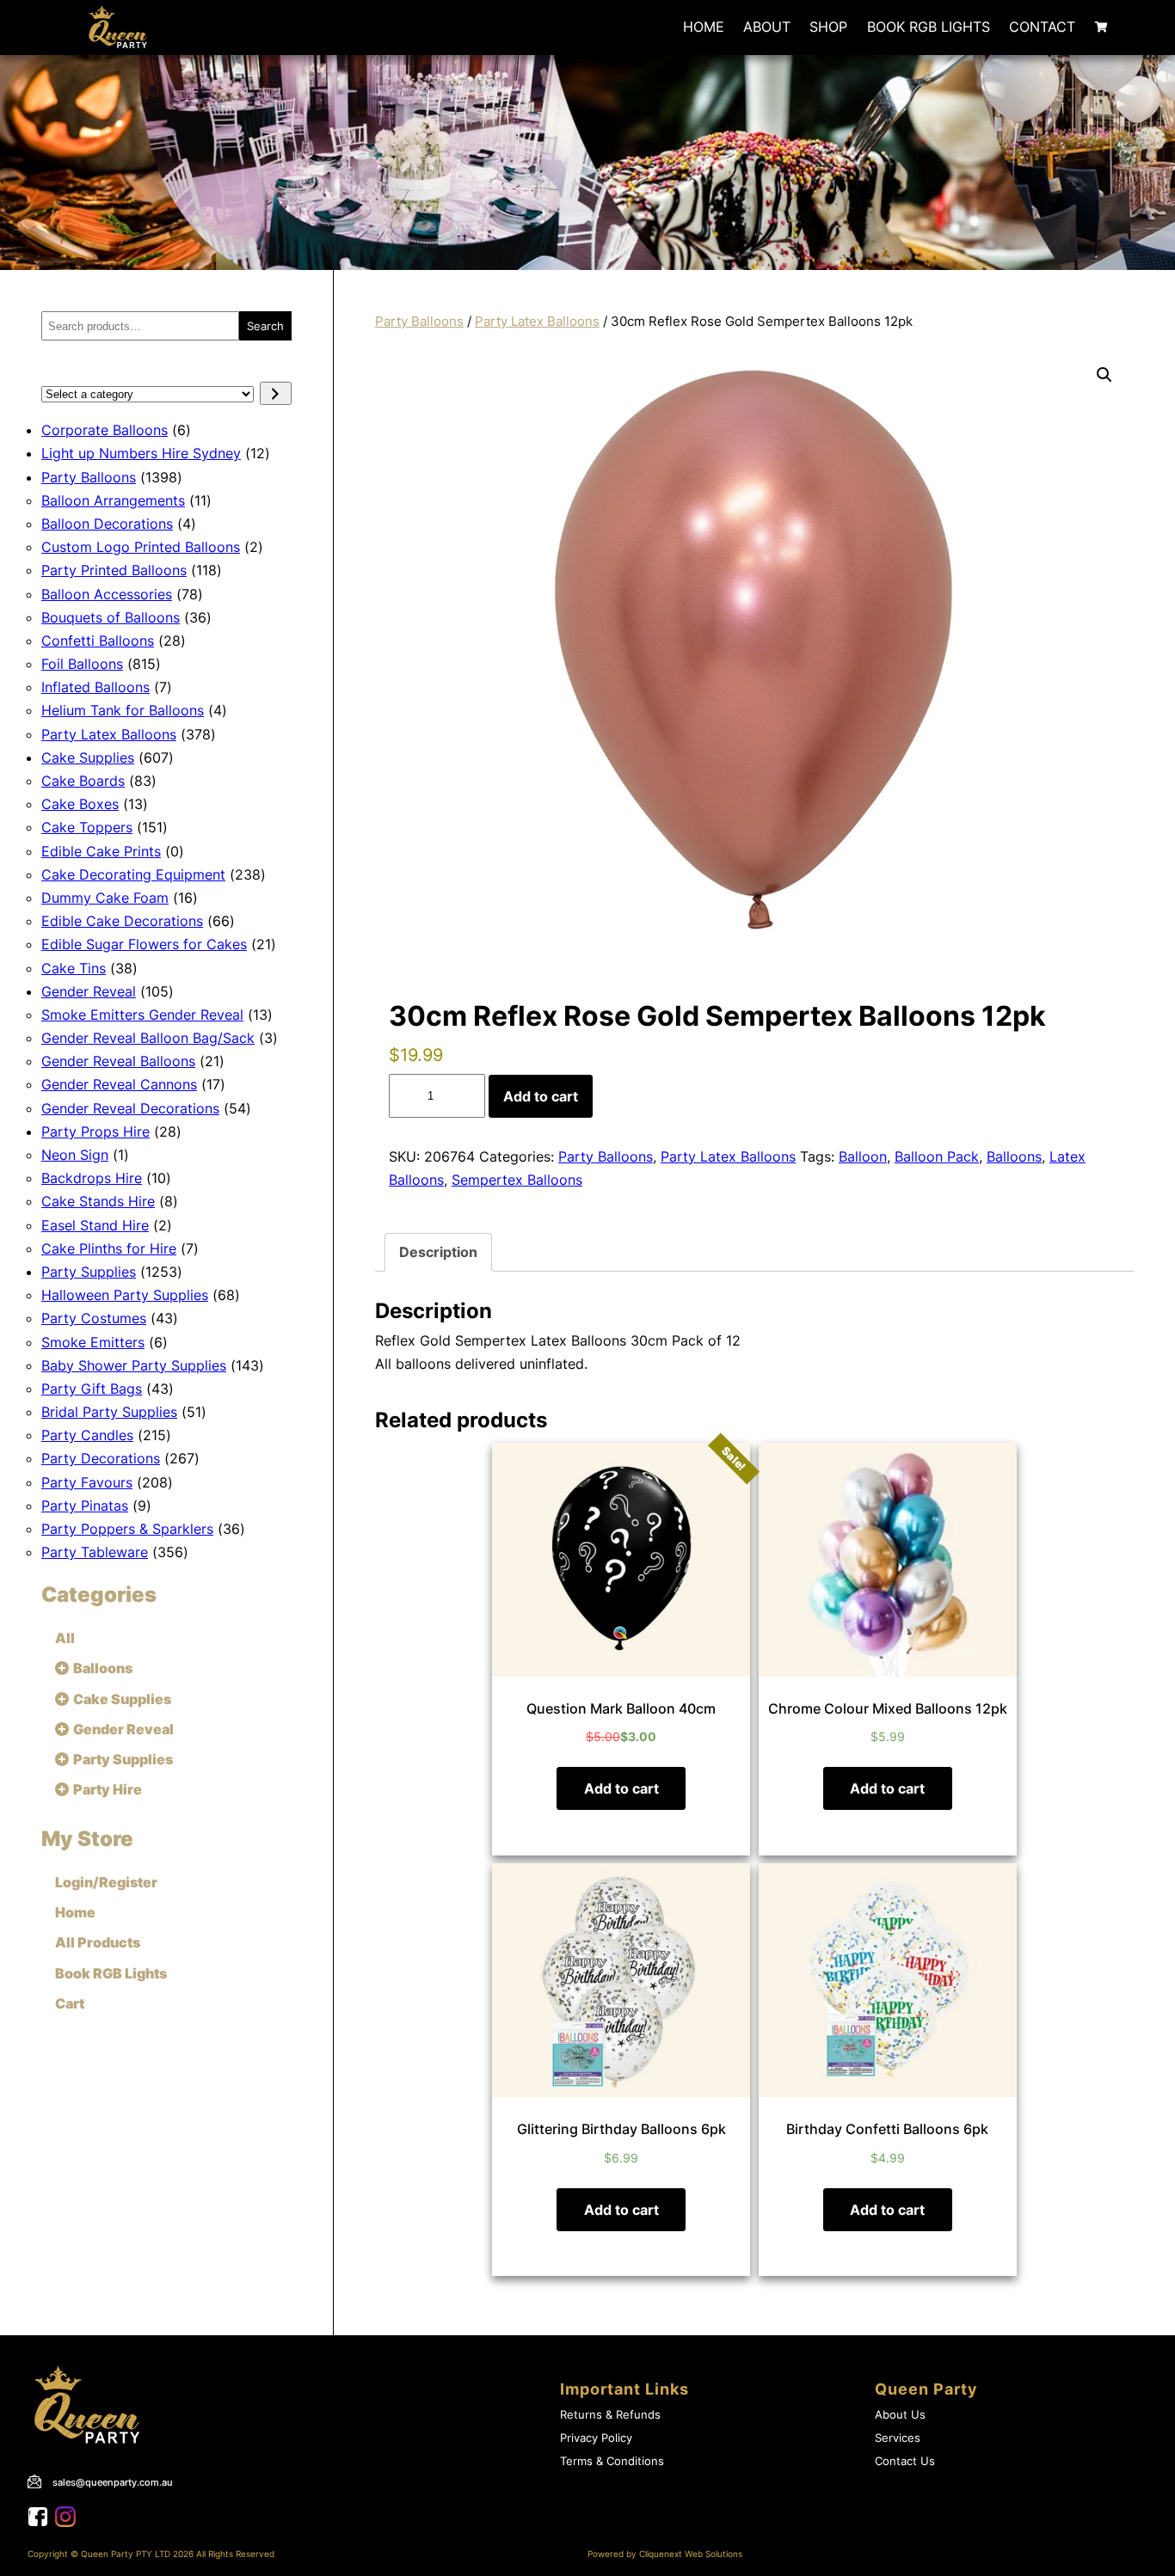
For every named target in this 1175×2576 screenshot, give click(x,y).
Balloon (863, 1156)
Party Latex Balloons (537, 322)
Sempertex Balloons (517, 1180)
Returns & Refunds (610, 2415)
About (767, 27)
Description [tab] (438, 1252)
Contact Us (905, 2461)
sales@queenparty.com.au (113, 2482)
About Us (900, 2415)
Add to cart (541, 1096)
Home (704, 27)
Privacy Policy (596, 2438)
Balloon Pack (937, 1156)
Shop (828, 27)
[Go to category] (276, 393)
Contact (1042, 27)
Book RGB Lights (929, 27)
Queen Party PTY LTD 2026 (137, 2554)
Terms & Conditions (612, 2461)
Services (898, 2438)
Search (265, 326)
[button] (1104, 375)
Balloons (1014, 1156)
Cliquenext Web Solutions (691, 2554)
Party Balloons (419, 322)
